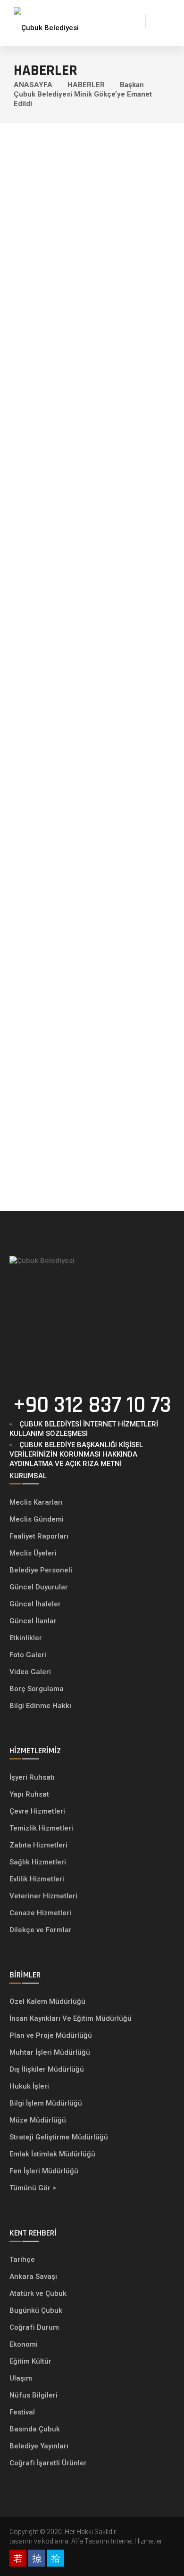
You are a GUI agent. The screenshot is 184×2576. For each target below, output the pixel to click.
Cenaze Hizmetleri (40, 1913)
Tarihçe (22, 2260)
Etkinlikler (26, 1638)
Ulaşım (21, 2378)
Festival (22, 2412)
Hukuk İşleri (30, 2086)
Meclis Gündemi (37, 1519)
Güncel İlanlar (33, 1621)
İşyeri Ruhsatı (32, 1777)
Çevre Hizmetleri (37, 1811)
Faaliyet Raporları (39, 1536)
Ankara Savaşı (33, 2276)
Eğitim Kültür (30, 2361)
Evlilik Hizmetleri (37, 1879)
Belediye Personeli (41, 1570)
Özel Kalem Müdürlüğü (48, 2001)
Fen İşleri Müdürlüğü (44, 2171)
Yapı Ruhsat (29, 1794)
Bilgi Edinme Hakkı (40, 1706)
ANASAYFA (33, 85)
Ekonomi (24, 2344)
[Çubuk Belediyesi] (46, 21)
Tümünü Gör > (33, 2188)
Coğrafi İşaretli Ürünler (48, 2463)
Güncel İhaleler (35, 1604)
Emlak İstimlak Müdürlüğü (53, 2154)
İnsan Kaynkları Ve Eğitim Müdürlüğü (71, 2018)
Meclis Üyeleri (33, 1553)
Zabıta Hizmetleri (38, 1845)
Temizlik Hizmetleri (41, 1828)
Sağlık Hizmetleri (38, 1862)
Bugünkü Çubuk (36, 2310)
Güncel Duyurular (39, 1587)
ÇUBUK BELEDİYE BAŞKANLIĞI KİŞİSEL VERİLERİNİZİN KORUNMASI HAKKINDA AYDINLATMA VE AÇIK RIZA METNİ (76, 1454)
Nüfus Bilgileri (33, 2395)
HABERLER (86, 85)
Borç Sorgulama (37, 1689)
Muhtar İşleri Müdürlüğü (51, 2052)
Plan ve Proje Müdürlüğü (52, 2035)
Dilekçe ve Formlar (41, 1930)
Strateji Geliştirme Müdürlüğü (60, 2137)
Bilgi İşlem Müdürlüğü (47, 2103)
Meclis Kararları (36, 1502)
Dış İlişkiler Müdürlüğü (47, 2069)
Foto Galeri (28, 1655)
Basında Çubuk (35, 2429)
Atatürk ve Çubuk (38, 2293)
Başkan (132, 85)
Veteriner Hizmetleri (43, 1896)
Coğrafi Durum (34, 2327)
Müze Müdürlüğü (39, 2120)
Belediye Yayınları (39, 2446)
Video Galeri (30, 1672)
